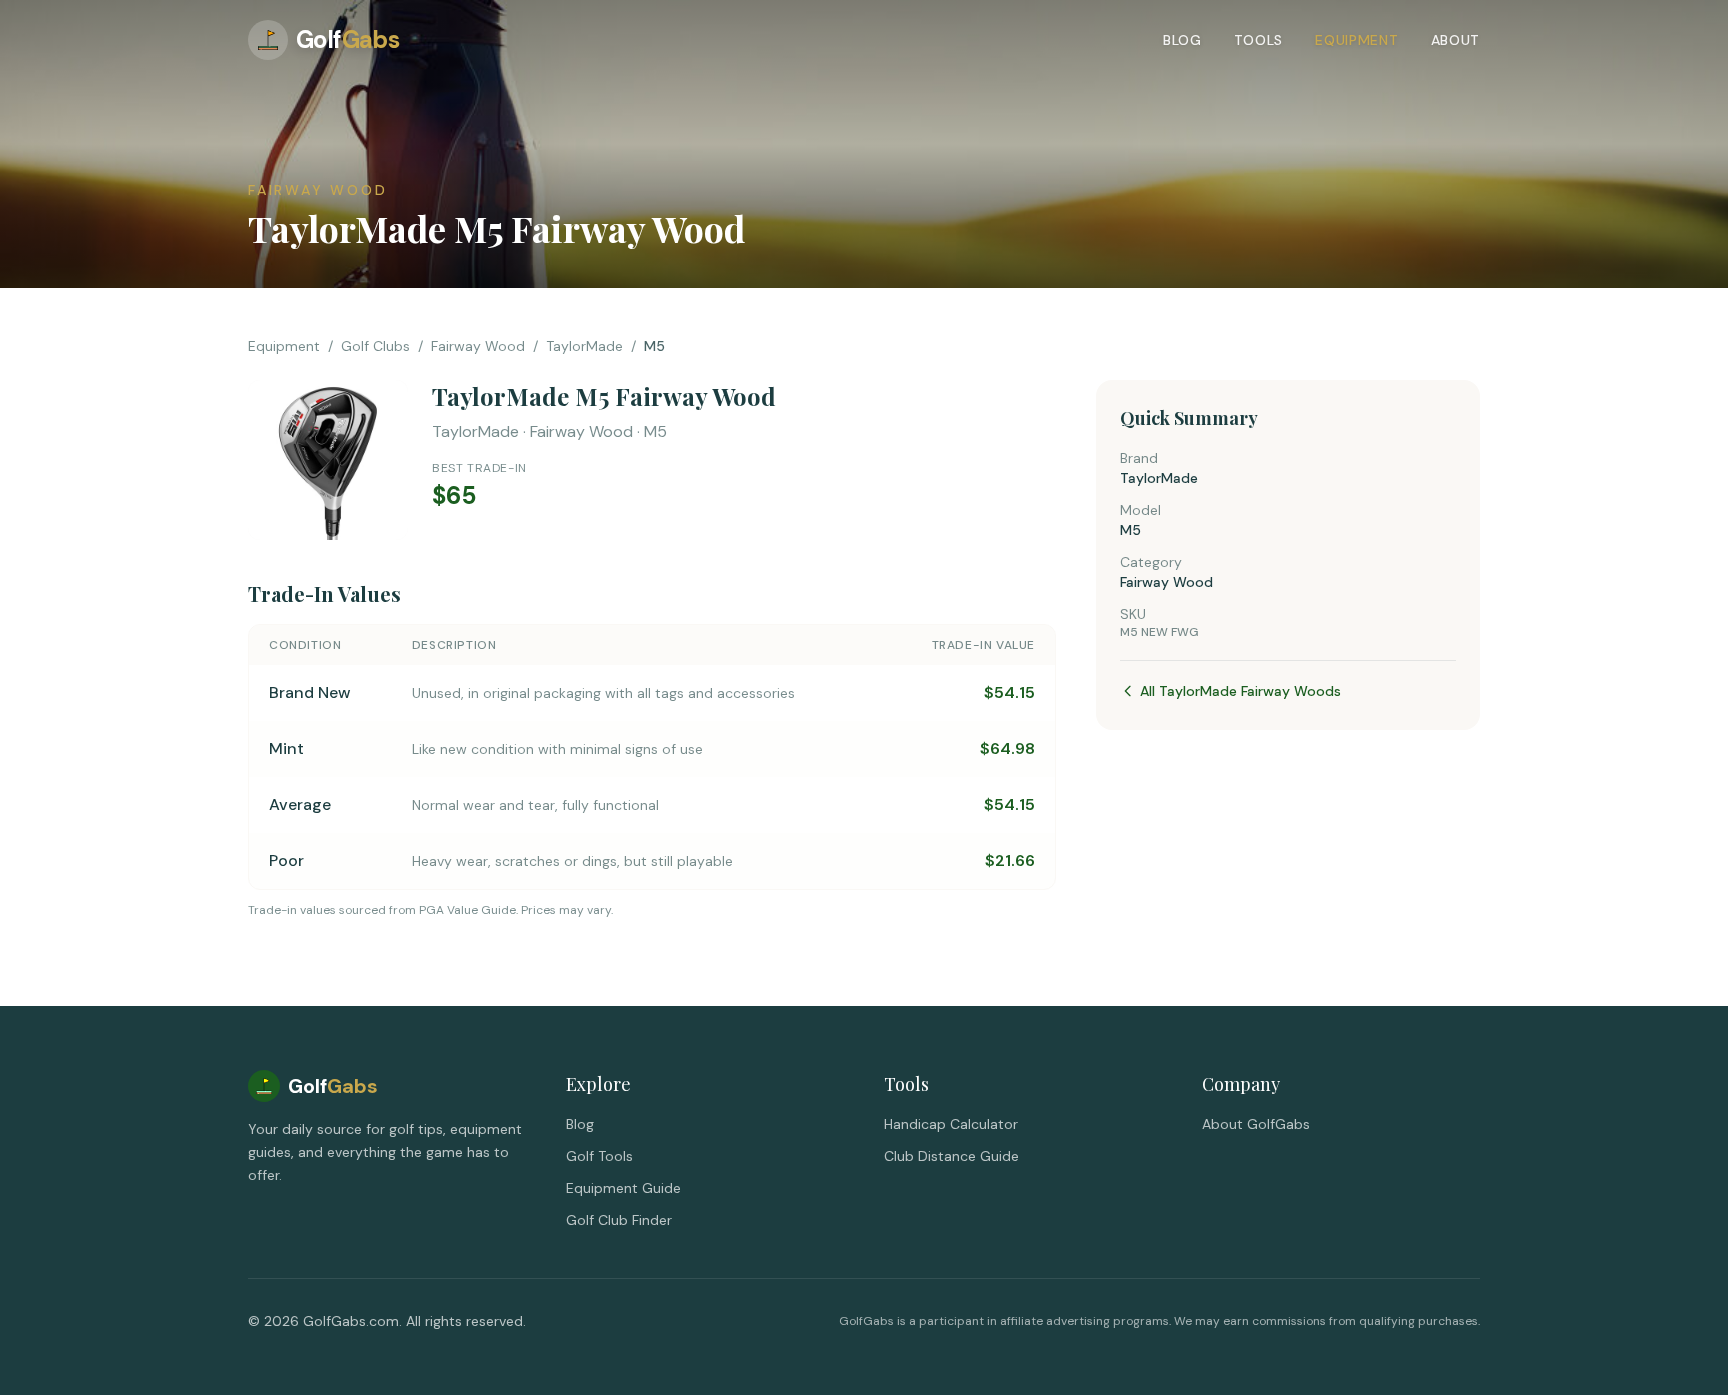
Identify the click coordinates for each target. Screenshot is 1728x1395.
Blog (1182, 40)
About (1456, 40)
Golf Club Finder (619, 1220)
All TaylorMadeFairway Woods (1240, 691)
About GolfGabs (1256, 1124)
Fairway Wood (478, 346)
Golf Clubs (375, 346)
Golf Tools (599, 1156)
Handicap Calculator (951, 1124)
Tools (1259, 40)
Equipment (1356, 40)
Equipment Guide (623, 1188)
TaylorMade (584, 346)
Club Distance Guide (951, 1156)
